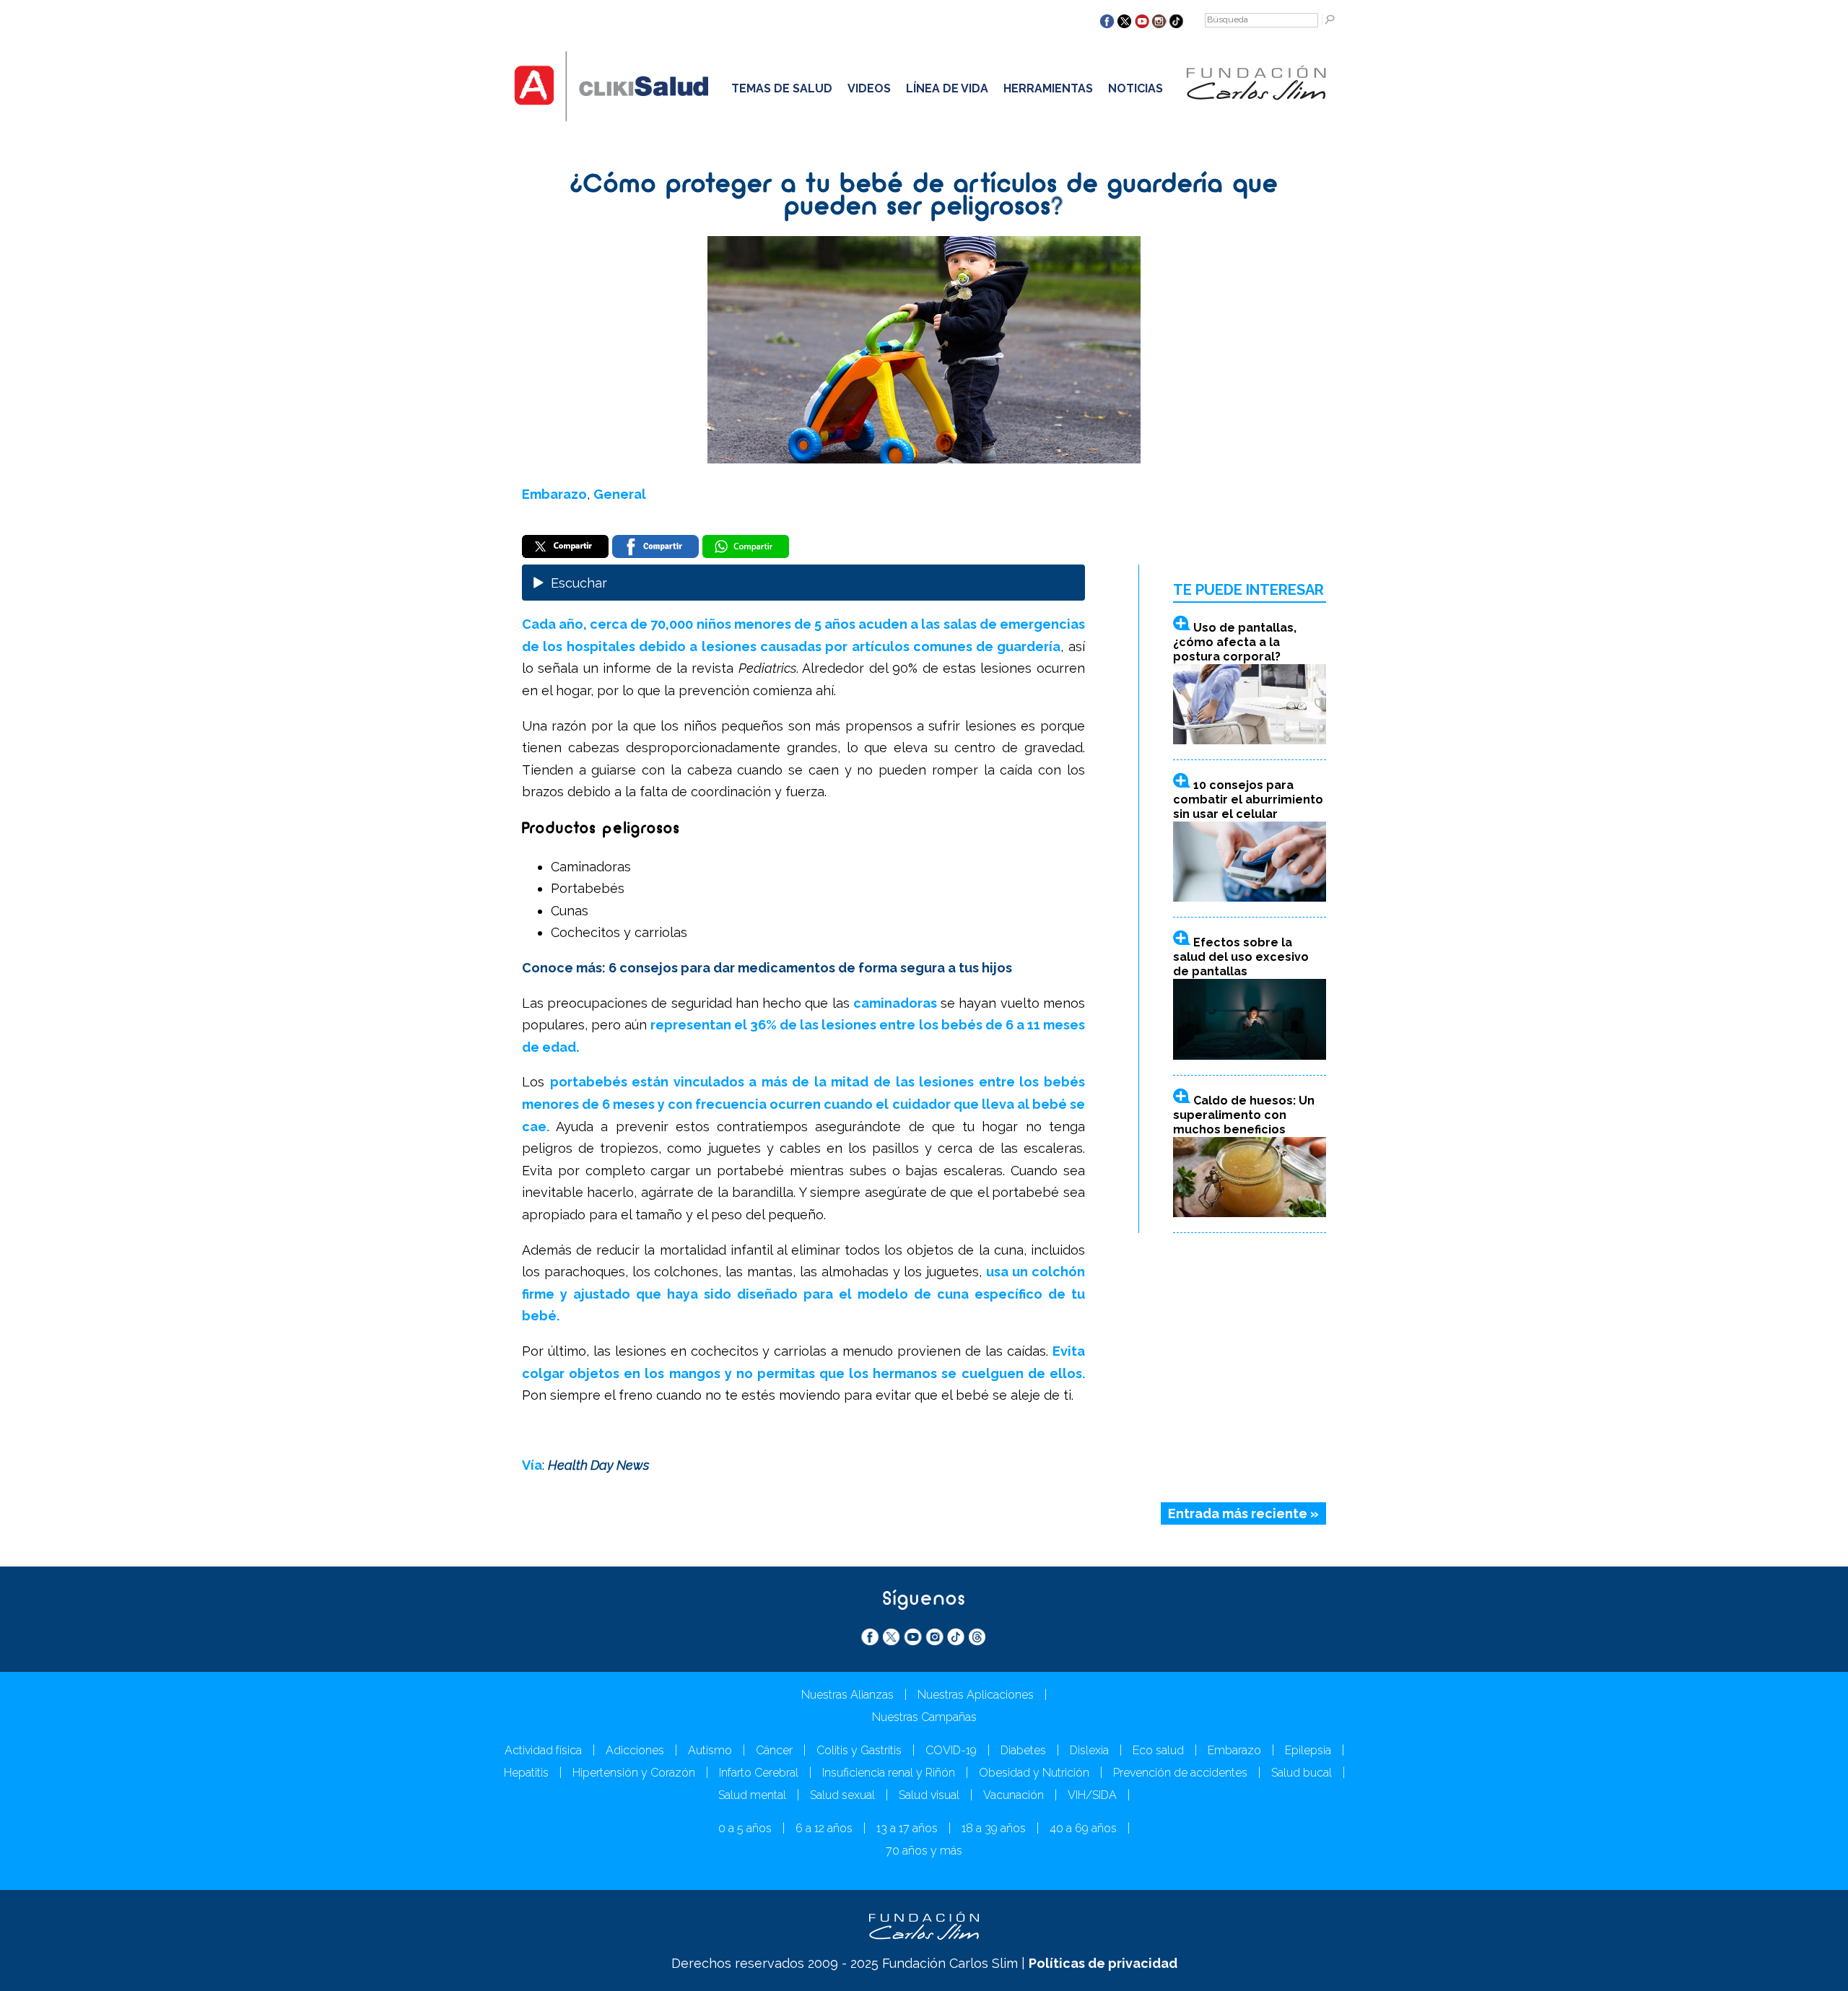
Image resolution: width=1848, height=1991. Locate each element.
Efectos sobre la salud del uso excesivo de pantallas (1241, 957)
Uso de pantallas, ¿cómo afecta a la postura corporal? (1235, 642)
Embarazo (554, 494)
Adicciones (635, 1750)
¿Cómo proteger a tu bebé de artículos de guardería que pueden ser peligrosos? (924, 197)
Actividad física (543, 1750)
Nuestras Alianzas (847, 1695)
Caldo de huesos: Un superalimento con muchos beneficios (1244, 1115)
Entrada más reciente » (1243, 1513)
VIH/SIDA (1092, 1795)
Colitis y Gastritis (859, 1750)
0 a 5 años (745, 1828)
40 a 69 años (1083, 1828)
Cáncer (774, 1750)
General (620, 494)
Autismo (710, 1750)
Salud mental (752, 1795)
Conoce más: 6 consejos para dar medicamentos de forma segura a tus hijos (767, 968)
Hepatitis (526, 1773)
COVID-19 (951, 1750)
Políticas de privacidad (1103, 1963)
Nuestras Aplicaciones (976, 1695)
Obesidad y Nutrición (1034, 1773)
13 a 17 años (907, 1828)
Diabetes (1023, 1750)
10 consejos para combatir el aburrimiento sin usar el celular (1248, 800)
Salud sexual (842, 1795)
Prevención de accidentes (1180, 1773)
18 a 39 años (994, 1828)
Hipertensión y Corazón (634, 1773)
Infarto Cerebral (759, 1773)
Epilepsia (1308, 1750)
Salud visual (929, 1795)
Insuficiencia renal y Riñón (889, 1773)
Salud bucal (1302, 1773)
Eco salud (1158, 1750)
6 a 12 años (824, 1828)
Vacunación (1014, 1795)
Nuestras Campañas (924, 1717)
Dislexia (1089, 1750)
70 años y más (924, 1851)
